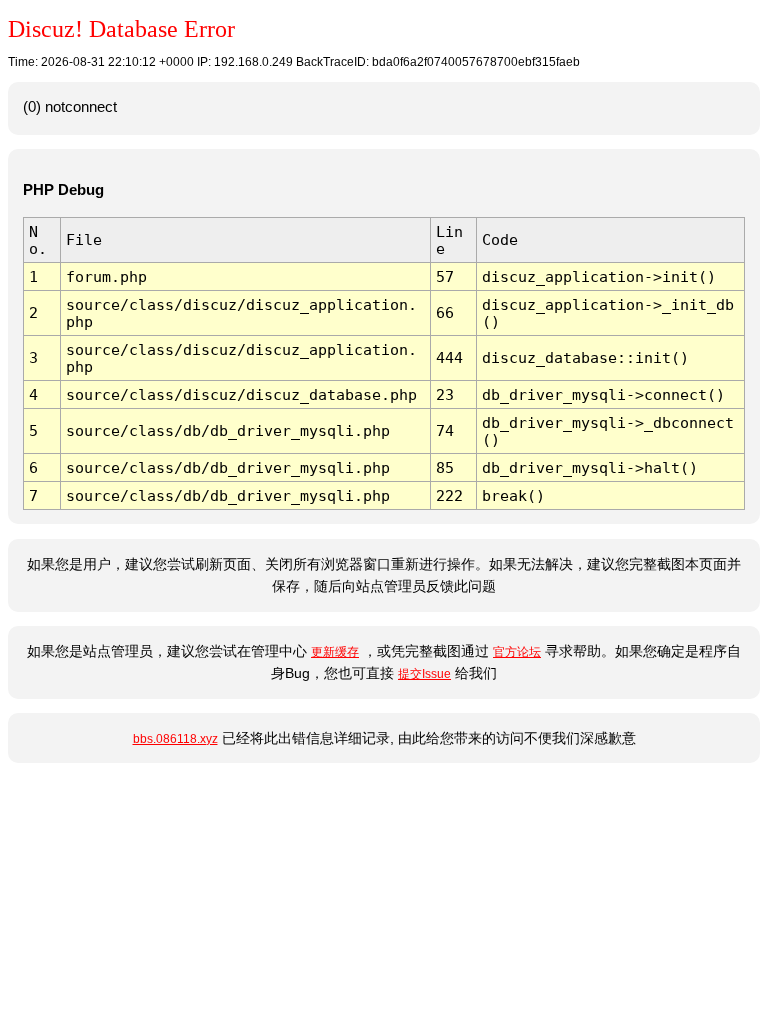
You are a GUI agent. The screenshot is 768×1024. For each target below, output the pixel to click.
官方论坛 (517, 652)
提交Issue (424, 674)
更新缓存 (335, 652)
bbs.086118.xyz (175, 739)
